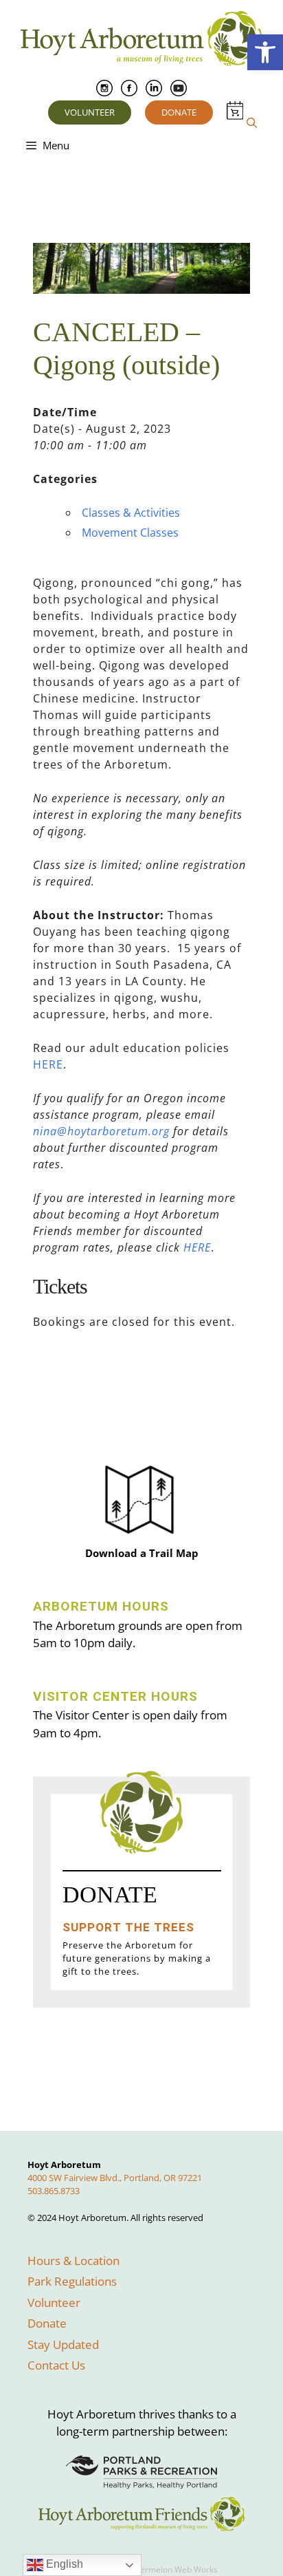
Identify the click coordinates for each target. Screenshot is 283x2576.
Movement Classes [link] (130, 533)
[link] (265, 52)
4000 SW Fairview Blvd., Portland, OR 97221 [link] (115, 2178)
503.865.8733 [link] (54, 2191)
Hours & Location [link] (73, 2261)
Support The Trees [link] (128, 1927)
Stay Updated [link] (63, 2344)
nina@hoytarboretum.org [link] (101, 1131)
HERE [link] (48, 1064)
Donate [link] (179, 112)
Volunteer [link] (90, 112)
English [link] (63, 2564)
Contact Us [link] (56, 2365)
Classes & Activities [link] (131, 513)
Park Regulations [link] (72, 2281)
